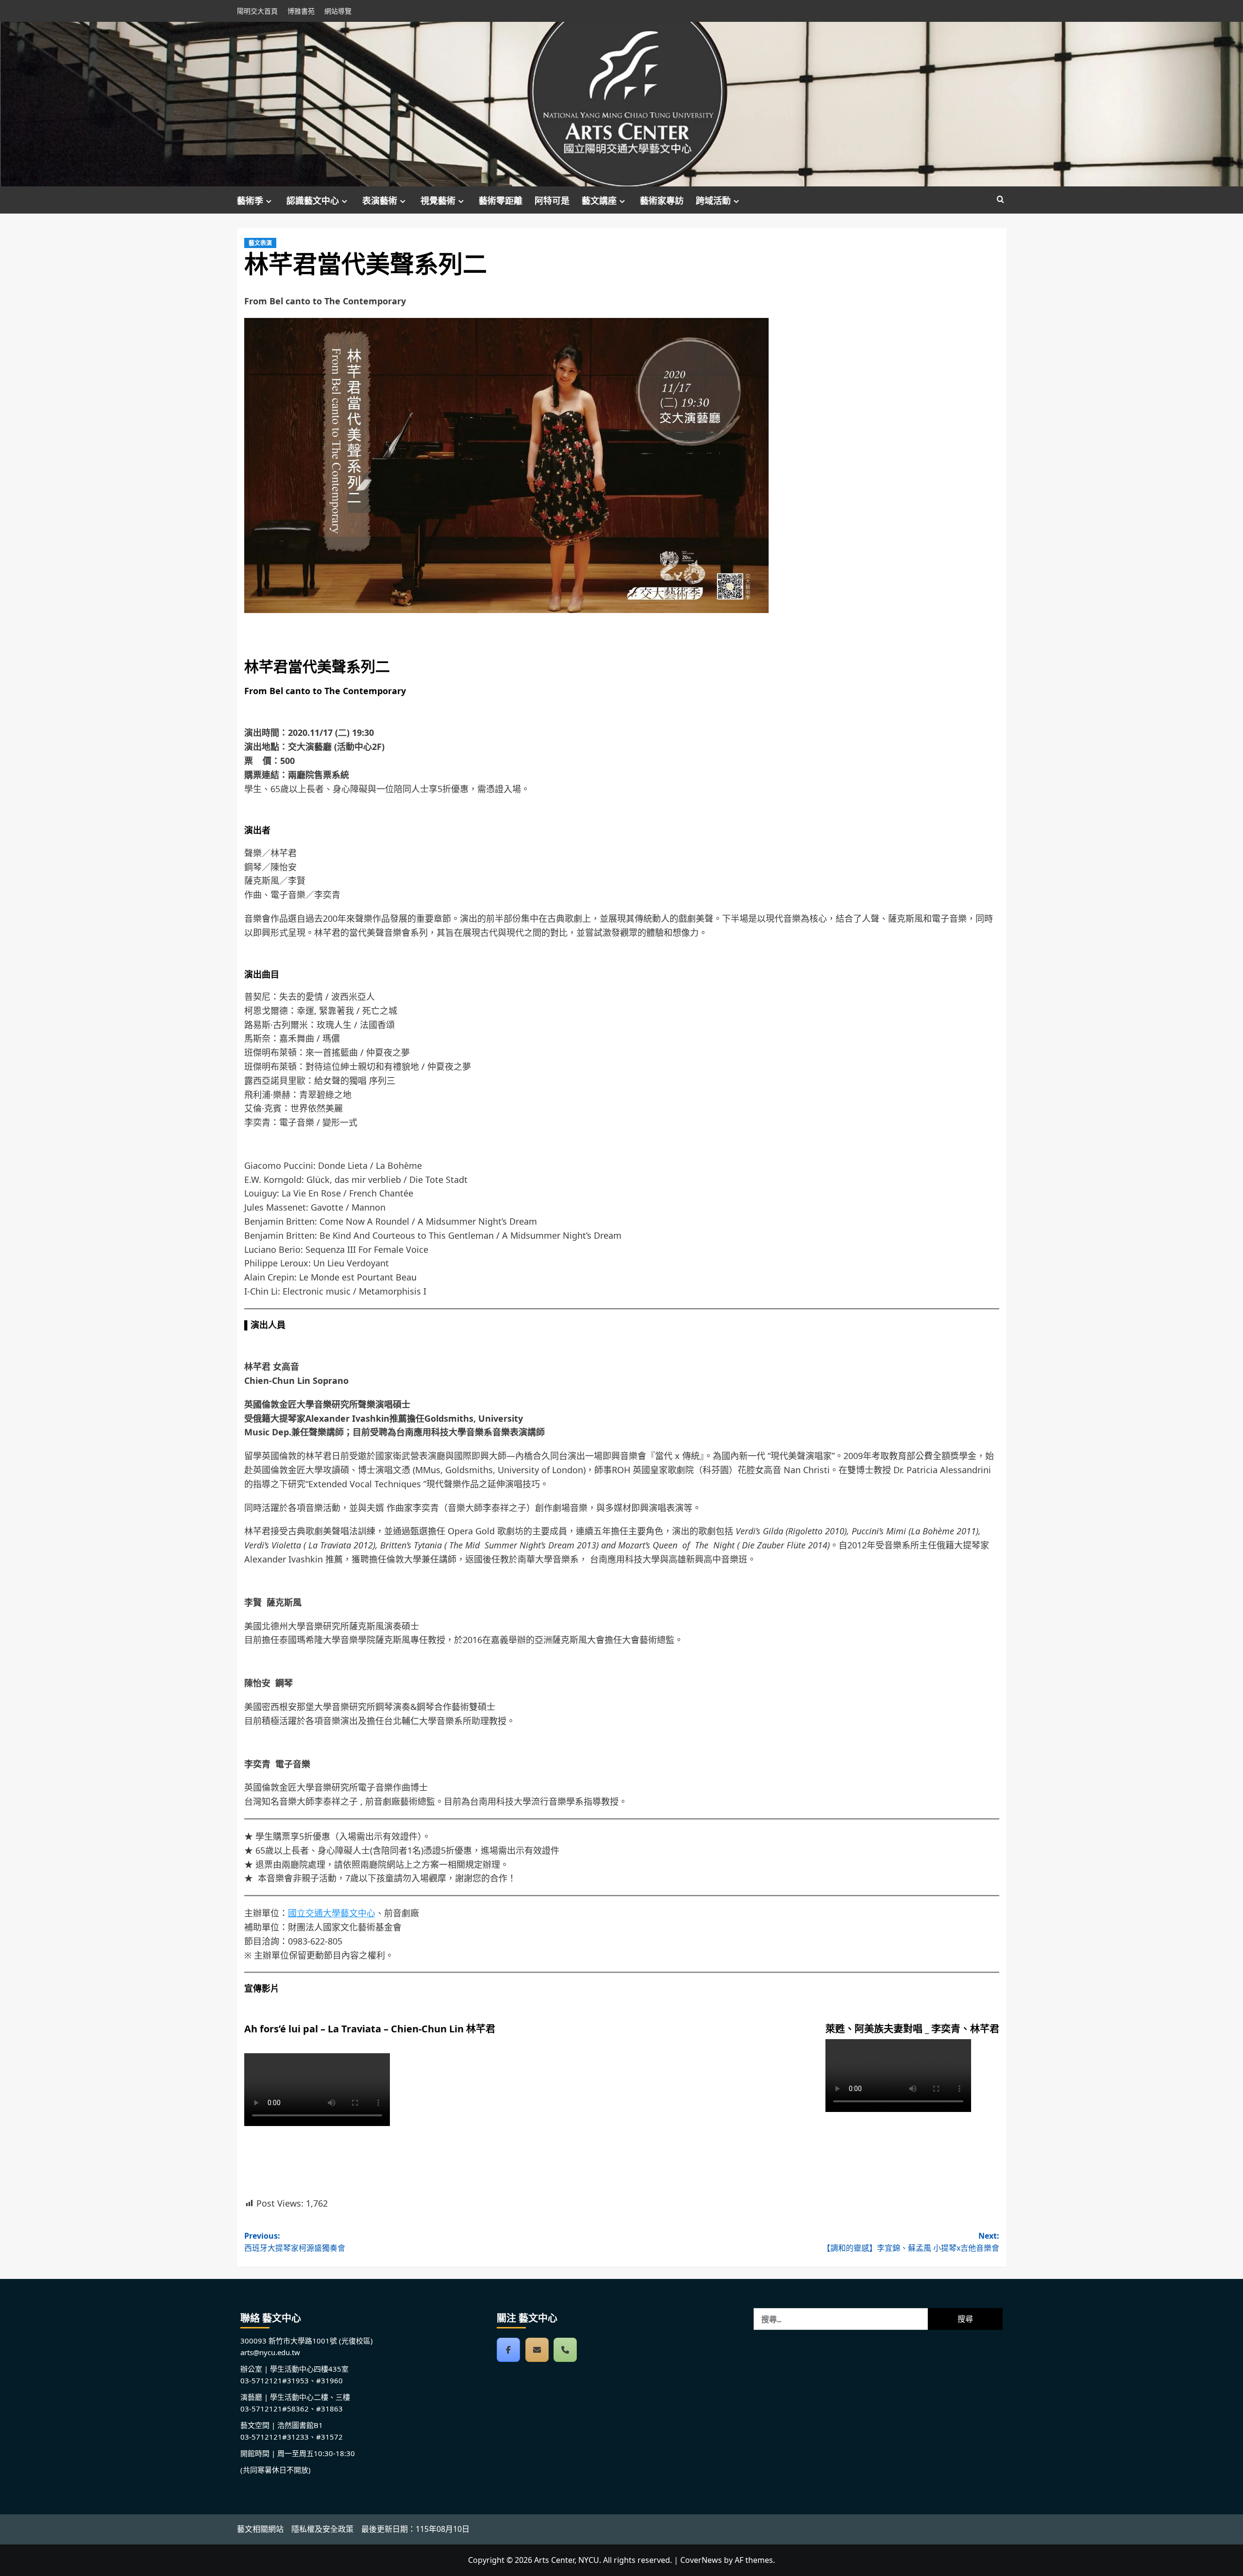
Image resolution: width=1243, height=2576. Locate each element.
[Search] (1000, 200)
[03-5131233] (565, 2350)
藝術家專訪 (662, 200)
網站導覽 (338, 11)
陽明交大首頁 (257, 11)
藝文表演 (260, 243)
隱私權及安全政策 (322, 2529)
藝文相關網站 (260, 2529)
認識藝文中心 (313, 200)
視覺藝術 (438, 200)
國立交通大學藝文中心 (332, 1913)
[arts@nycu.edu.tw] (537, 2350)
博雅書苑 (301, 11)
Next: (911, 2242)
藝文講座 (599, 200)
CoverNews (701, 2560)
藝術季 (250, 200)
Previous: (295, 2242)
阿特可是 (552, 200)
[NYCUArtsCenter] (508, 2350)
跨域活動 (713, 200)
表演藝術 (380, 200)
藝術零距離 (501, 200)
